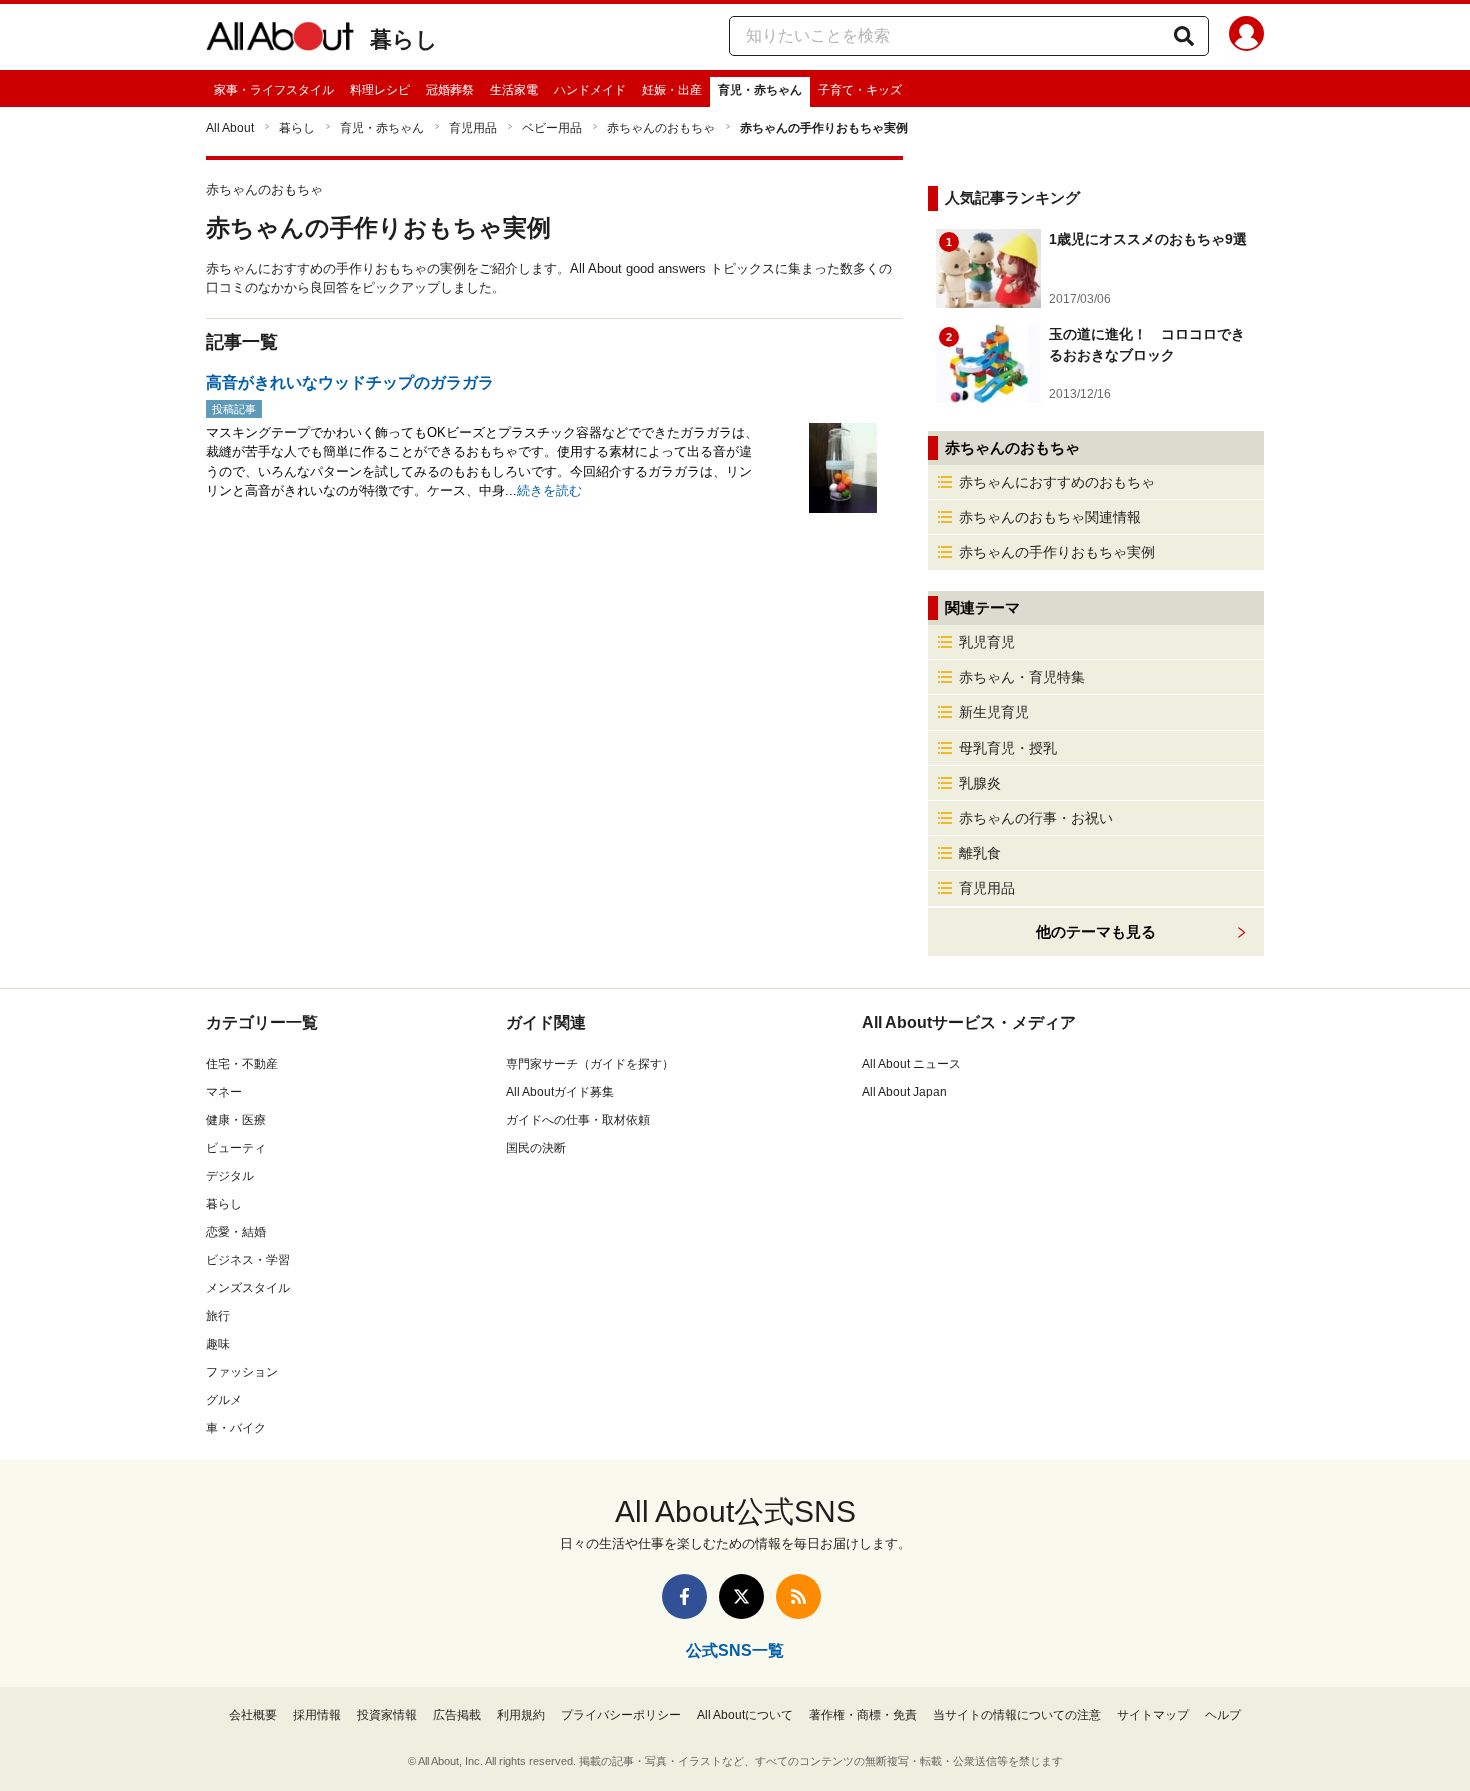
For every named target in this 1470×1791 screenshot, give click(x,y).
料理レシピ (380, 90)
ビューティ (236, 1148)
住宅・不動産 (242, 1064)
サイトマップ (1153, 1715)
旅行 (218, 1316)
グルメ (224, 1400)
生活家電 (514, 90)
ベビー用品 (552, 128)
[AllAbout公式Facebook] (684, 1596)
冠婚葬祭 (450, 90)
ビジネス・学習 (248, 1260)
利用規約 (521, 1715)
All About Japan (904, 1092)
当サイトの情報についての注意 (1017, 1715)
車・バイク (236, 1428)
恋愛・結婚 (236, 1232)
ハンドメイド (590, 90)
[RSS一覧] (798, 1596)
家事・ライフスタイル (274, 90)
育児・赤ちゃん (760, 90)
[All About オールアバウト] (280, 40)
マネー (224, 1092)
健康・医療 (236, 1120)
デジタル (230, 1176)
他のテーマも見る (1096, 931)
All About (230, 128)
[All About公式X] (741, 1596)
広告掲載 (457, 1715)
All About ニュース (911, 1064)
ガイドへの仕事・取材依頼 (578, 1120)
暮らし (404, 39)
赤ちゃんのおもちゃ (661, 128)
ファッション (242, 1372)
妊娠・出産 (672, 90)
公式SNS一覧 (735, 1650)
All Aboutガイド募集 (560, 1092)
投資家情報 (387, 1715)
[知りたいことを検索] (1184, 36)
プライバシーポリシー (621, 1715)
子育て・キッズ (860, 90)
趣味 (218, 1344)
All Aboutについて (745, 1715)
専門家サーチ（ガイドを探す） (590, 1064)
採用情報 (317, 1715)
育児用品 (473, 128)
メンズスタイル (248, 1288)
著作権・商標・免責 (863, 1715)
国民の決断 (536, 1148)
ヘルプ (1223, 1715)
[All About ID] (1246, 37)
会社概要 (253, 1715)
